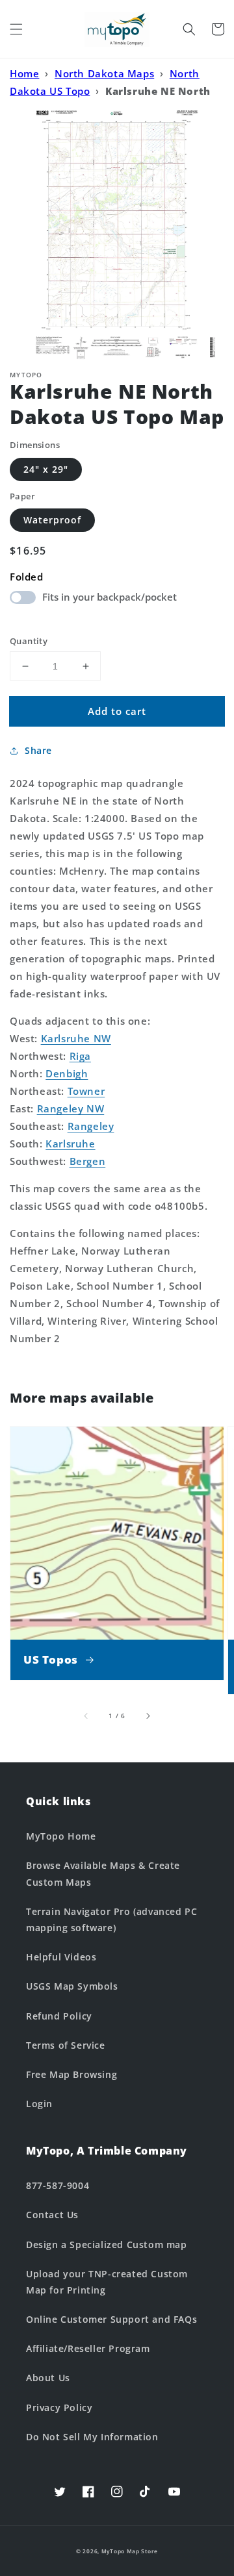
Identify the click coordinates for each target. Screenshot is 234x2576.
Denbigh (67, 1073)
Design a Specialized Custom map (107, 2245)
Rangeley (91, 1126)
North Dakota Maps (104, 73)
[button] (16, 29)
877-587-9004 (58, 2185)
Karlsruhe (70, 1144)
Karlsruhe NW (76, 1038)
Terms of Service (66, 2045)
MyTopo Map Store (130, 2551)
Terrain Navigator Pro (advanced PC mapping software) (111, 1919)
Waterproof (52, 520)
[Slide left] (86, 1716)
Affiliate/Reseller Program (88, 2348)
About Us (48, 2378)
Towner (86, 1091)
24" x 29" (46, 469)
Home (24, 73)
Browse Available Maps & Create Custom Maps (103, 1873)
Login (39, 2104)
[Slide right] (148, 1716)
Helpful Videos (61, 1957)
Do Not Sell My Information (92, 2437)
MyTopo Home (61, 1836)
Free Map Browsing (71, 2074)
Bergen (88, 1161)
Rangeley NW (71, 1108)
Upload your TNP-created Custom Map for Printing (107, 2282)
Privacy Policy (59, 2407)
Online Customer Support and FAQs (111, 2319)
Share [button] (38, 750)
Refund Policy (59, 2016)
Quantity (29, 641)
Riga (80, 1056)
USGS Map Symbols (72, 1986)
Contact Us (52, 2215)
